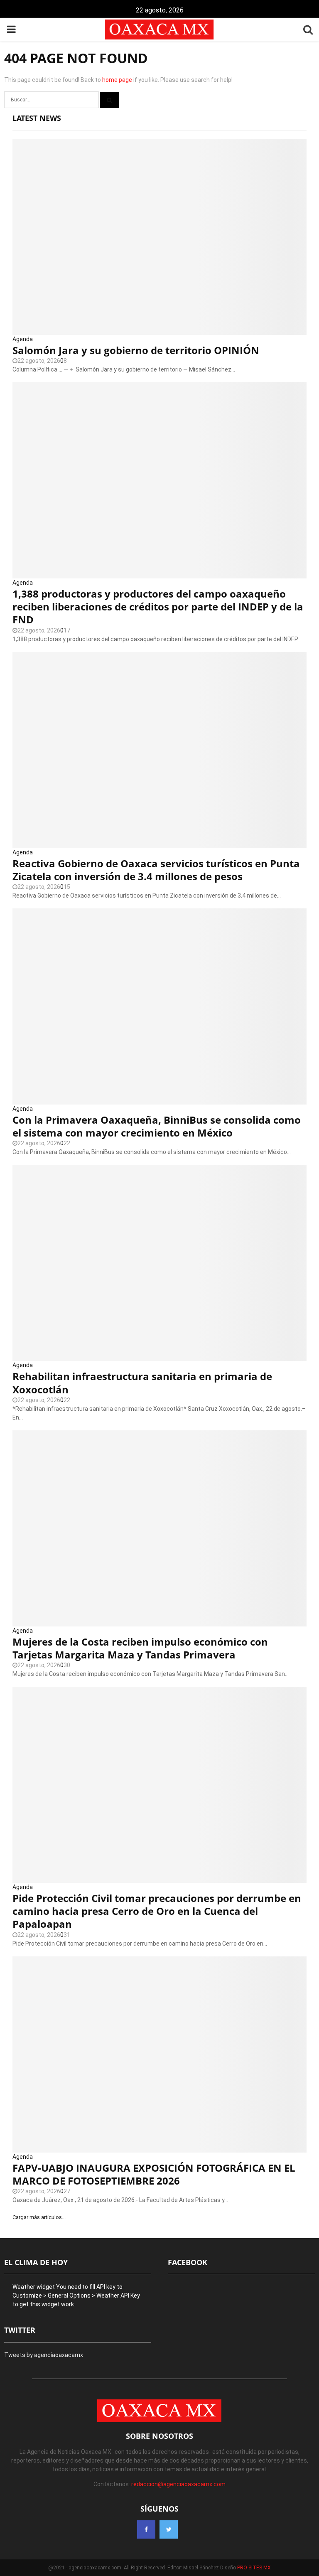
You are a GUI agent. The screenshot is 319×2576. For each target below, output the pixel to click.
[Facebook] (146, 2529)
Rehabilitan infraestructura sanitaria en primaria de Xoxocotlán (142, 1383)
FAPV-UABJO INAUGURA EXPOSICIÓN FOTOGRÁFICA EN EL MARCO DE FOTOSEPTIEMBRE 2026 (154, 2174)
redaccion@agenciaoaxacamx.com (178, 2484)
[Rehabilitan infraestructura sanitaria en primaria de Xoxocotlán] (159, 1263)
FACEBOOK (188, 2262)
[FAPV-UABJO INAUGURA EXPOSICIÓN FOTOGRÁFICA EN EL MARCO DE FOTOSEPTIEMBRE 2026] (159, 2054)
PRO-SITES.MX (254, 2568)
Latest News (37, 118)
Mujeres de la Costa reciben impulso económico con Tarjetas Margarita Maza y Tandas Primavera (140, 1648)
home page (117, 80)
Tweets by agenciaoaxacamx (44, 2355)
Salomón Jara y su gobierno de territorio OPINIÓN (136, 350)
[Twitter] (169, 2529)
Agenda (23, 339)
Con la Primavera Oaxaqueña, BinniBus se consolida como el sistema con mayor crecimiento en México (157, 1126)
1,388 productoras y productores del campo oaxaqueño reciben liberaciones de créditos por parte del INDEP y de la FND (158, 606)
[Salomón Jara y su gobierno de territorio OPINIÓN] (159, 237)
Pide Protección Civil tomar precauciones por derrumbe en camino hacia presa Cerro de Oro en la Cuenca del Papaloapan (157, 1911)
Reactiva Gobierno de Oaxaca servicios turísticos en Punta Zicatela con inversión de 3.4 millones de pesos (156, 870)
